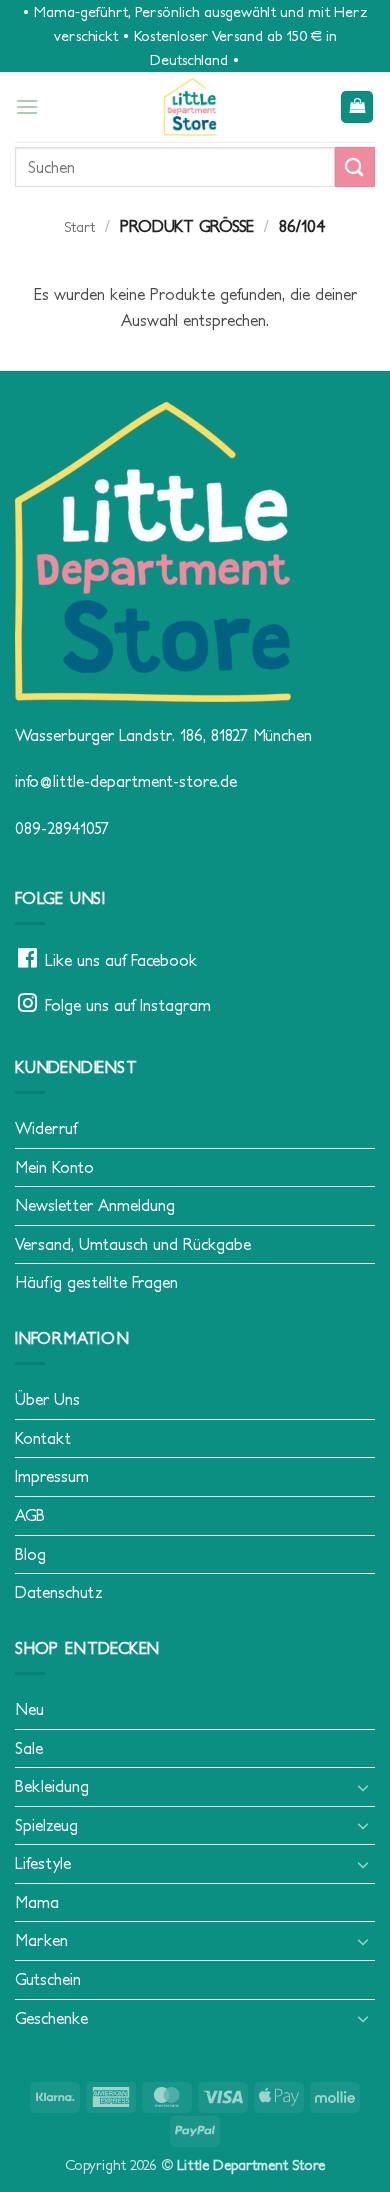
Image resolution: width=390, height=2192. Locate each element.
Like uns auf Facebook (121, 960)
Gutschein (48, 1979)
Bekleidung (52, 1786)
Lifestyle (43, 1863)
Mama (37, 1902)
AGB (30, 1515)
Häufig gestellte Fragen (96, 1282)
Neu (29, 1709)
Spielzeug (46, 1825)
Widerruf (46, 1128)
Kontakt (43, 1438)
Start (79, 227)
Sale (29, 1748)
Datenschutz (59, 1592)
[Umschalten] (363, 1787)
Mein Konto (54, 1167)
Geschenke (51, 2018)
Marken (41, 1940)
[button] (27, 106)
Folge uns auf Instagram (128, 1005)
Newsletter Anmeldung (95, 1205)
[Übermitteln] (355, 166)
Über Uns (47, 1399)
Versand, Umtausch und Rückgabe (133, 1244)
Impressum (52, 1476)
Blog (30, 1554)
